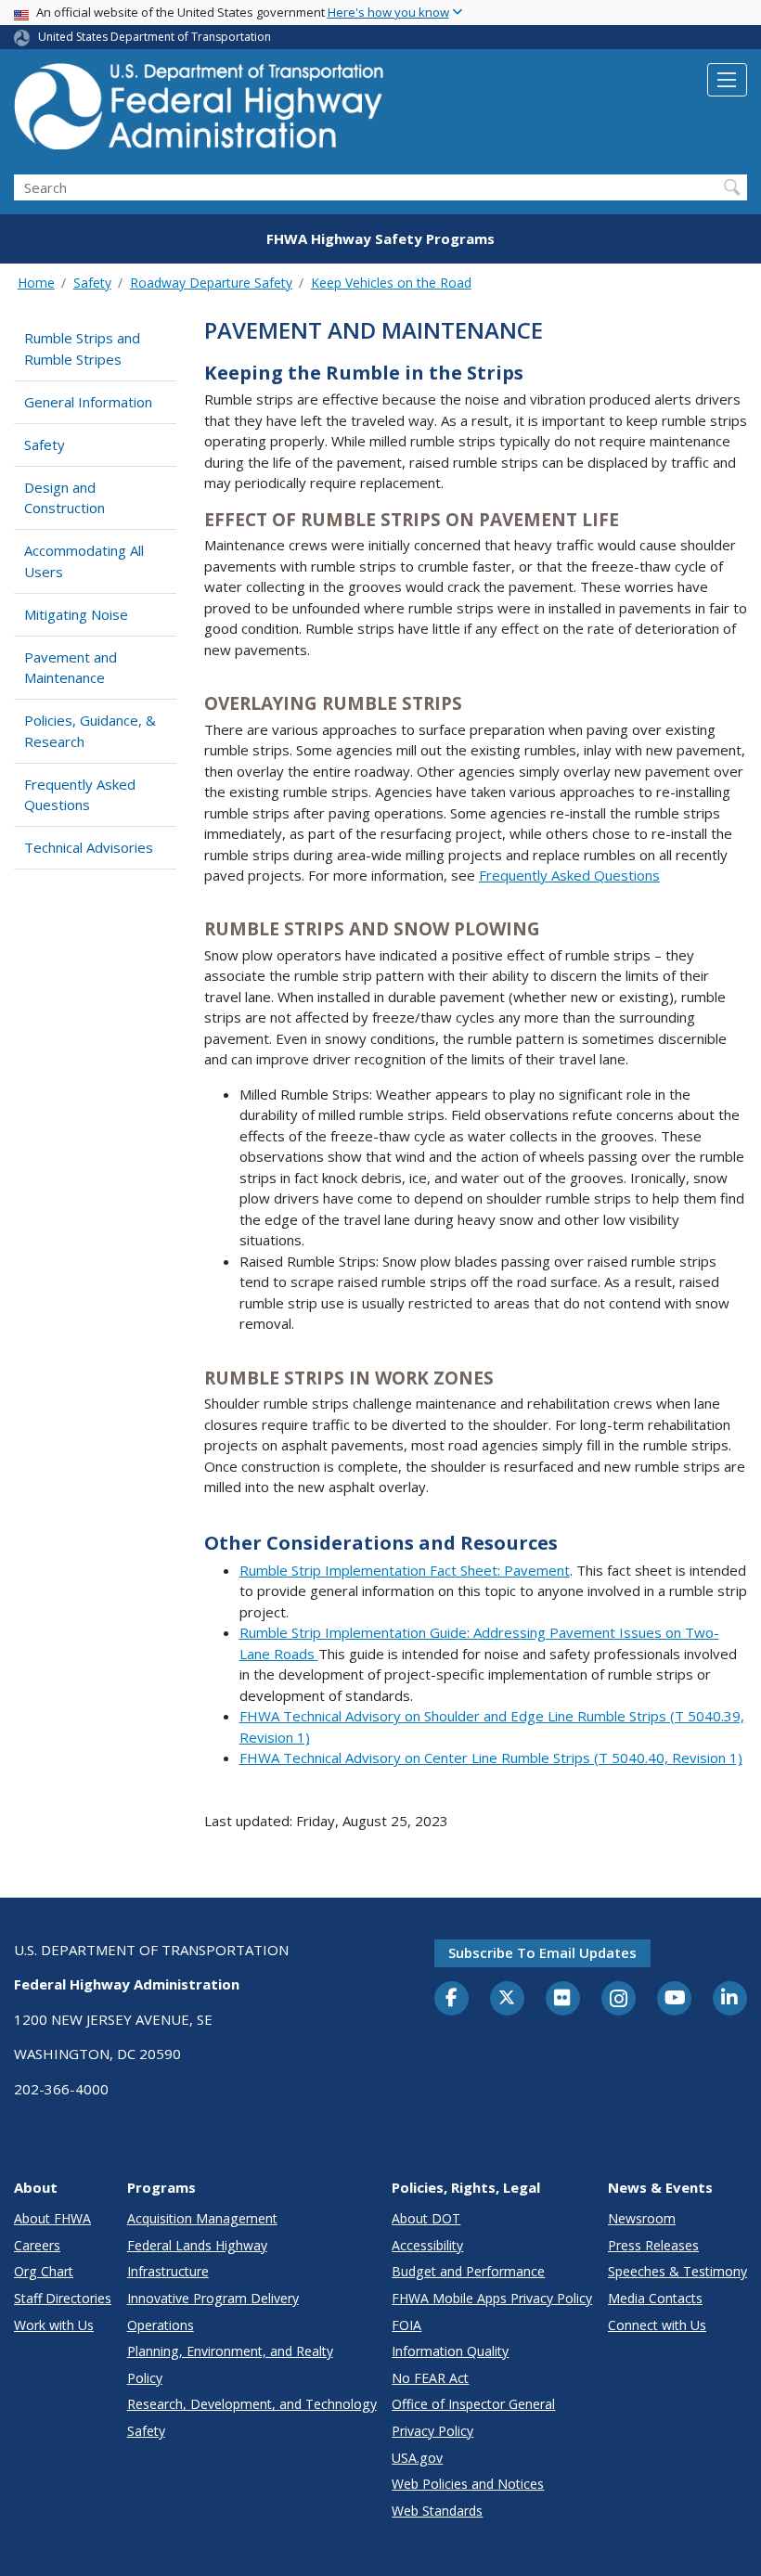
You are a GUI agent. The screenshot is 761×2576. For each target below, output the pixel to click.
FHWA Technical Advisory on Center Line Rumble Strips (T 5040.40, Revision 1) (491, 1758)
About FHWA (52, 2218)
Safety (92, 283)
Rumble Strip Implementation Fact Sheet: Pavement (405, 1570)
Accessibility (427, 2245)
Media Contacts (655, 2298)
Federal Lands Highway (197, 2245)
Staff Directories (63, 2298)
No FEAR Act (430, 2378)
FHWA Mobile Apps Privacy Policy (492, 2298)
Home (36, 283)
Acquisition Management (202, 2218)
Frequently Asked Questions (80, 795)
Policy (145, 2378)
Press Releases (653, 2245)
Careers (37, 2245)
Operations (161, 2325)
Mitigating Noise (76, 614)
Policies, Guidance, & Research (90, 731)
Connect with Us (657, 2325)
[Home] (200, 112)
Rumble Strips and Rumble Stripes (82, 348)
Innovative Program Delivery (213, 2298)
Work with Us (54, 2325)
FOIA (406, 2325)
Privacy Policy (432, 2431)
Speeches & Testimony (677, 2271)
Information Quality (450, 2351)
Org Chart (44, 2271)
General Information (88, 402)
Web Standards (437, 2511)
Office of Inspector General (473, 2404)
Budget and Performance (468, 2271)
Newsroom (642, 2218)
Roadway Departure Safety (211, 283)
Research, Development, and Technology (252, 2404)
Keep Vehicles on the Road (391, 283)
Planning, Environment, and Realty (230, 2351)
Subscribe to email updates (542, 1952)
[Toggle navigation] (727, 80)
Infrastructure (168, 2271)
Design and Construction (64, 498)
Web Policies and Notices (468, 2484)
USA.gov (417, 2458)
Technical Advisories (89, 847)
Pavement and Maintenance (71, 668)
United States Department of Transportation (155, 37)
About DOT (426, 2218)
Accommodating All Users (84, 561)
